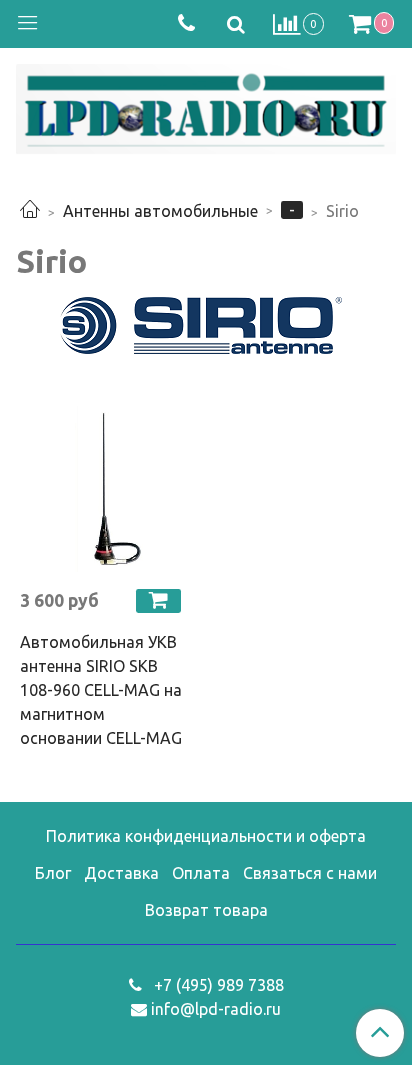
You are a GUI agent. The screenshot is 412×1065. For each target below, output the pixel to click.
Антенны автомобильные (160, 211)
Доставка (121, 873)
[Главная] (30, 211)
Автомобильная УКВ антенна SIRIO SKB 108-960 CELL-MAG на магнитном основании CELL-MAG (101, 690)
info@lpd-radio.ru (216, 1009)
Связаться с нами (310, 873)
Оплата (201, 873)
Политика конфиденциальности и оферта (206, 836)
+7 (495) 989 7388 (217, 985)
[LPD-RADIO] (206, 105)
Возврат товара (206, 910)
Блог (53, 873)
